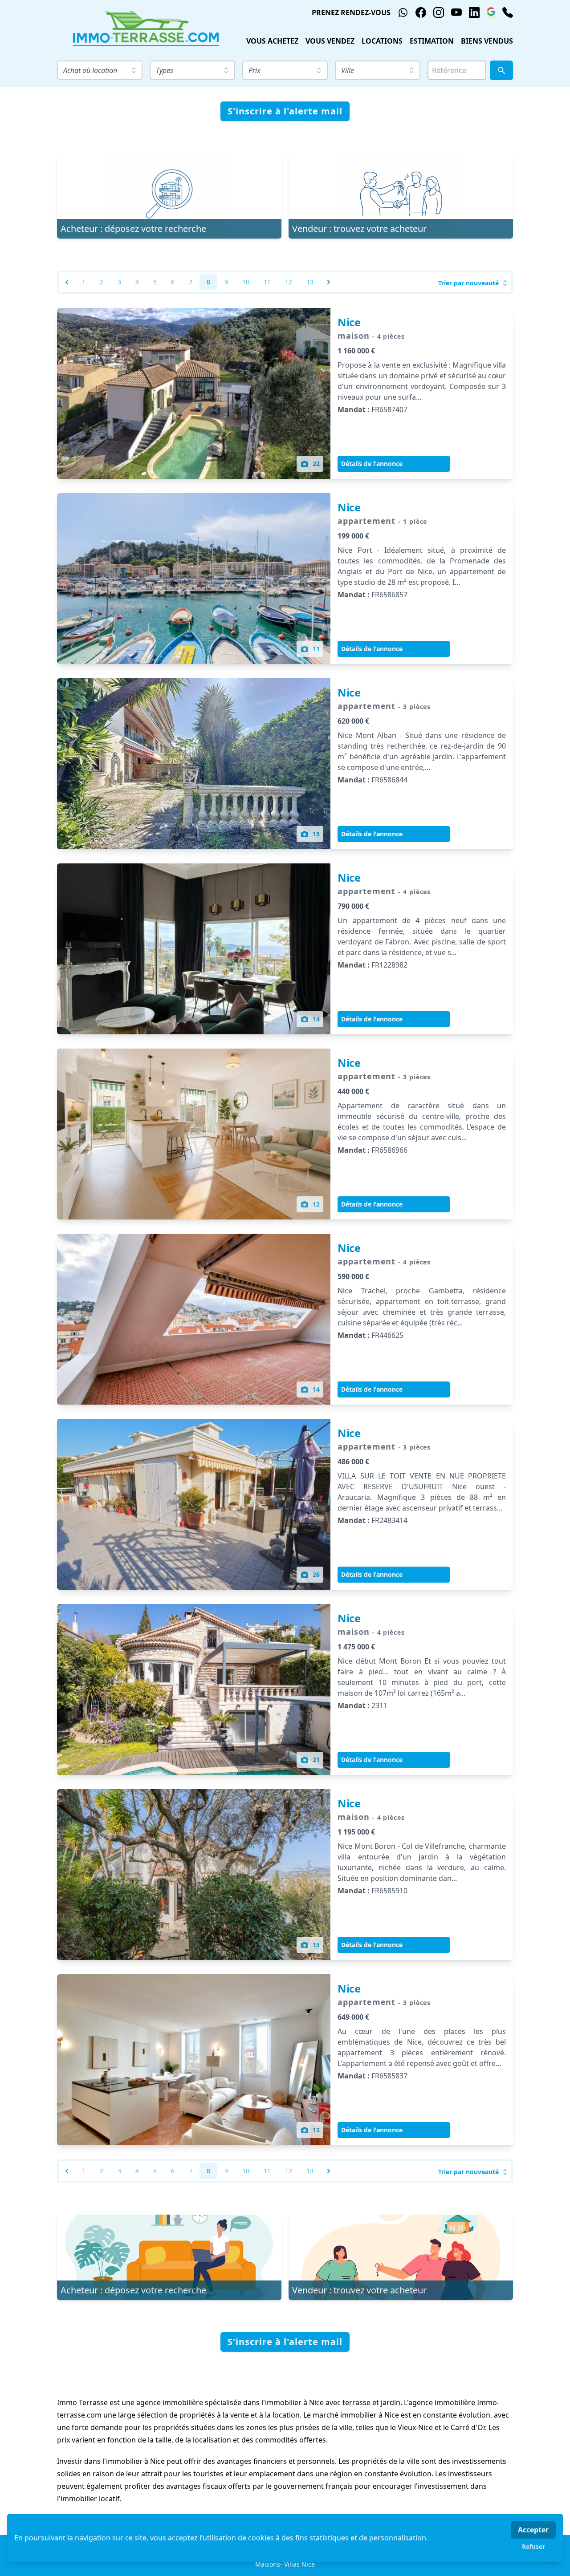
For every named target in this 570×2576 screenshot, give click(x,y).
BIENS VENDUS (487, 41)
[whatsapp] (403, 12)
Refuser (533, 2546)
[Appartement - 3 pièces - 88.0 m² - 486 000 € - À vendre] (194, 1504)
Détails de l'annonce (372, 464)
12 (289, 282)
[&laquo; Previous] (67, 282)
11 (267, 282)
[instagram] (439, 12)
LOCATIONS (382, 41)
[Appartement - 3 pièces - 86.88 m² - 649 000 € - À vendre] (194, 2060)
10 (246, 282)
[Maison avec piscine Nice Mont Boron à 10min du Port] (194, 1689)
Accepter (533, 2530)
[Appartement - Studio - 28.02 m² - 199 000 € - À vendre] (194, 579)
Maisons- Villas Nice (285, 2564)
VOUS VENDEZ (330, 41)
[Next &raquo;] (329, 282)
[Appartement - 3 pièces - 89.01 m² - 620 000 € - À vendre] (194, 764)
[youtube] (456, 12)
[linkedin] (474, 12)
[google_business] (491, 12)
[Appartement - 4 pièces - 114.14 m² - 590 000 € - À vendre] (194, 1319)
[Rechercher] (501, 70)
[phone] (508, 12)
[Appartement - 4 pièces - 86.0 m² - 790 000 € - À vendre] (194, 949)
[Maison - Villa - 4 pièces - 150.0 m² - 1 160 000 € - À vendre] (194, 393)
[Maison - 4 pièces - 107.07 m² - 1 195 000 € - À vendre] (194, 1875)
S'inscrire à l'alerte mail (285, 111)
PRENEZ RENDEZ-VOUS (351, 12)
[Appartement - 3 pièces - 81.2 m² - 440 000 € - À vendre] (194, 1134)
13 (310, 282)
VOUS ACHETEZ (272, 41)
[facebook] (421, 12)
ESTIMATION (432, 41)
